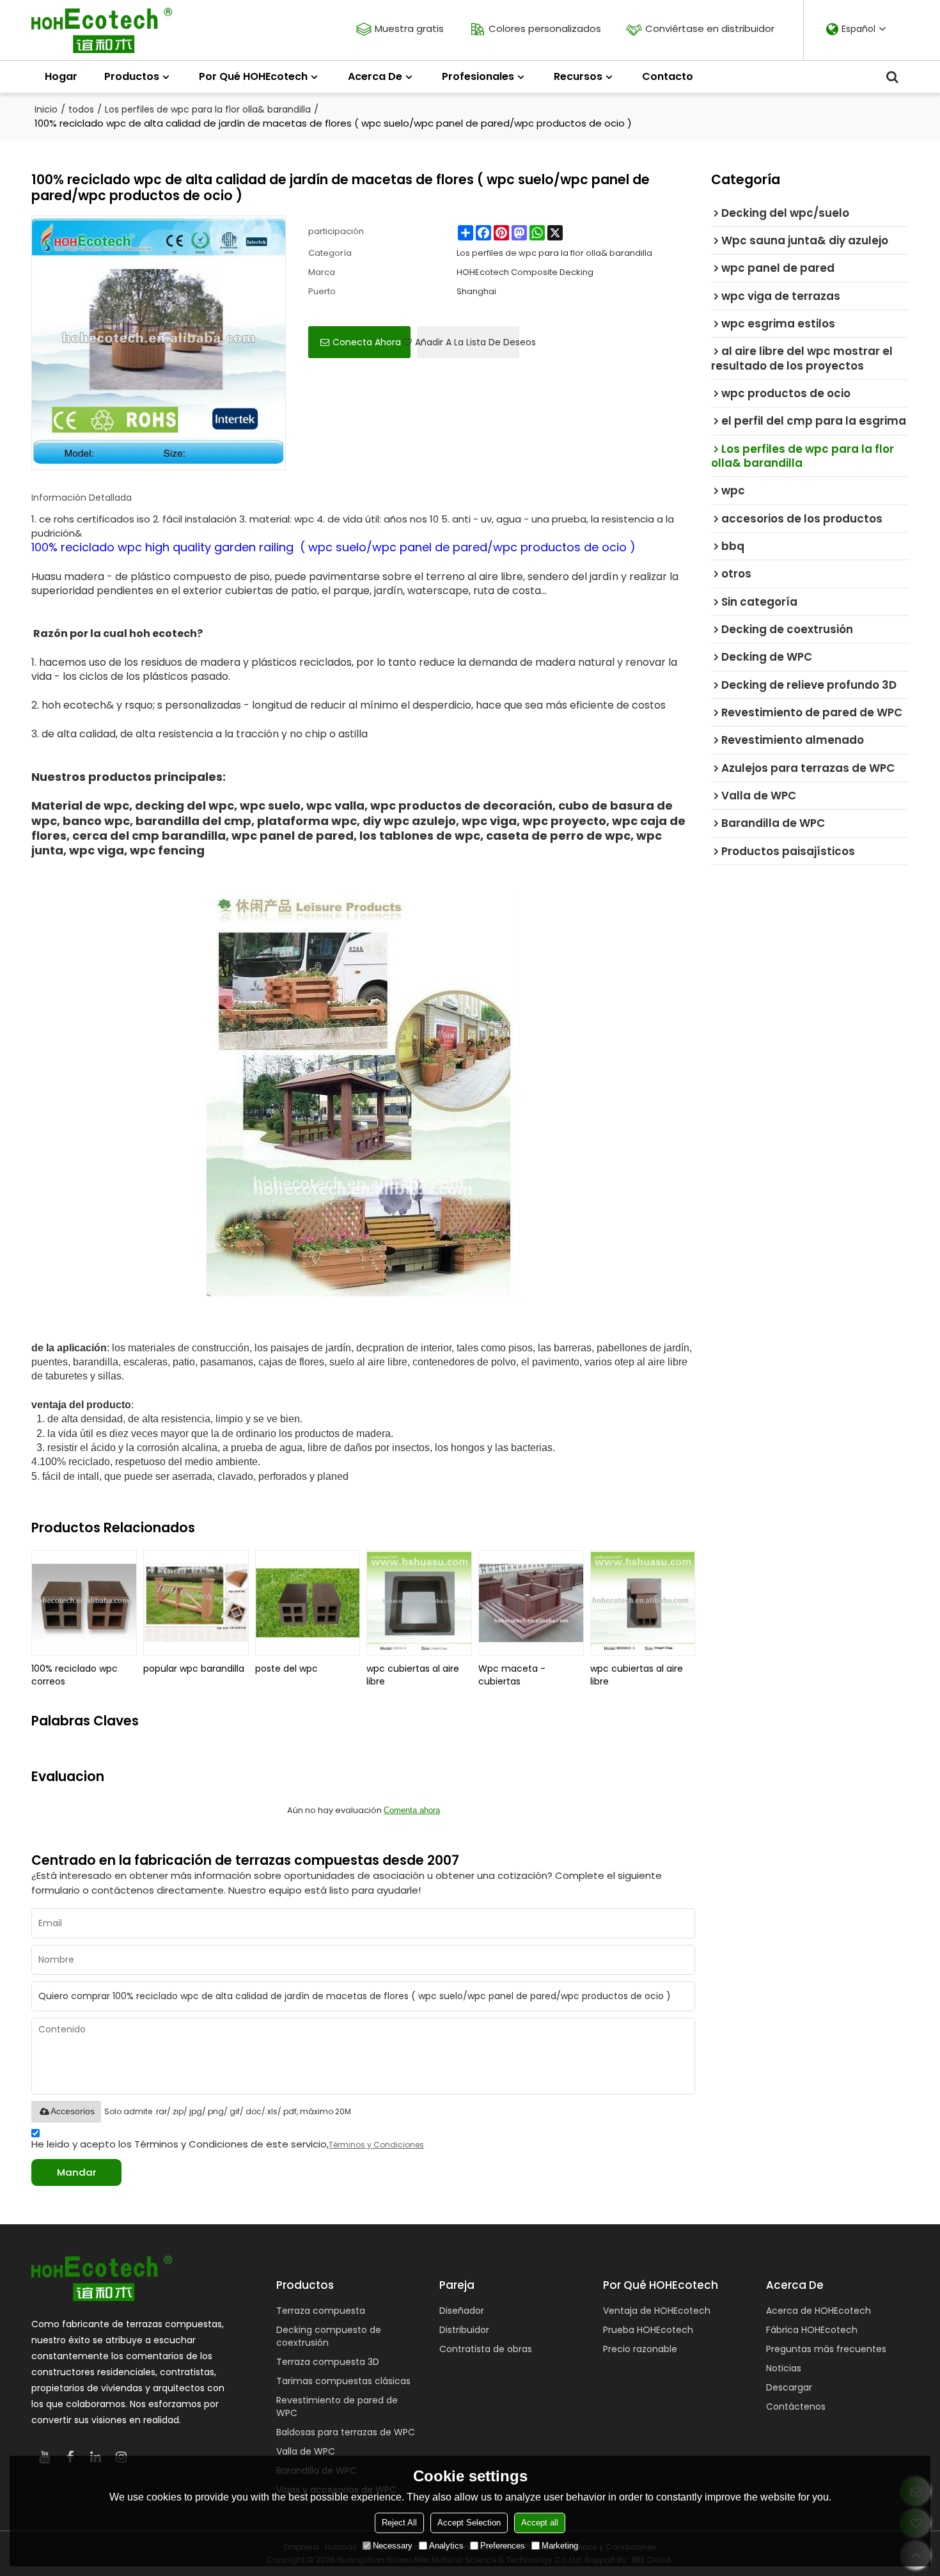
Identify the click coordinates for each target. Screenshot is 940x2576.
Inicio (46, 109)
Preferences (503, 2546)
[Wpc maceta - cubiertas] (531, 1603)
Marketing (560, 2546)
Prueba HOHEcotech (648, 2330)
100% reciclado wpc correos (74, 1675)
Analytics (446, 2546)
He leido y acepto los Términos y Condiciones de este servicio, (228, 2144)
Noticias (784, 2368)
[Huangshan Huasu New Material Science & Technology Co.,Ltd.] (102, 30)
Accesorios (73, 2111)
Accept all (540, 2523)
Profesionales (478, 76)
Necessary (393, 2546)
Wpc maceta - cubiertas (512, 1675)
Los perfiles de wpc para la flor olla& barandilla (208, 109)
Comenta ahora (412, 1810)
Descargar (789, 2387)
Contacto (668, 76)
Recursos (578, 76)
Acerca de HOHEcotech (819, 2311)
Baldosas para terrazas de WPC (346, 2432)
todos (81, 109)
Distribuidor (464, 2330)
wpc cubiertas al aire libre (413, 1675)
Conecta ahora (367, 342)
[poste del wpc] (308, 1603)
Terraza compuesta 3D (328, 2362)
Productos (132, 76)
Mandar (77, 2172)
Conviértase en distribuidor (710, 28)
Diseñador (462, 2311)
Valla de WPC (306, 2451)
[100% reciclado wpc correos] (84, 1603)
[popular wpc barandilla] (196, 1603)
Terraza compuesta (321, 2311)
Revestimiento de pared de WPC (337, 2407)
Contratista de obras (486, 2349)
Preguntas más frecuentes (826, 2349)
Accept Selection (469, 2523)
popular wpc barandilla (194, 1669)
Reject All (399, 2523)
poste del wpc (286, 1669)
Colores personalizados (545, 28)
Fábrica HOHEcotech (812, 2330)
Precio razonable (640, 2349)
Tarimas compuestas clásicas (343, 2381)
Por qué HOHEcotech (253, 76)
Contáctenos (796, 2407)
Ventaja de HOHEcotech (657, 2311)
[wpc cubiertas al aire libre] (419, 1603)
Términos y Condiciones (376, 2145)
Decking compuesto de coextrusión (329, 2336)
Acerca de (375, 76)
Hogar (61, 76)
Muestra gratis (409, 28)
